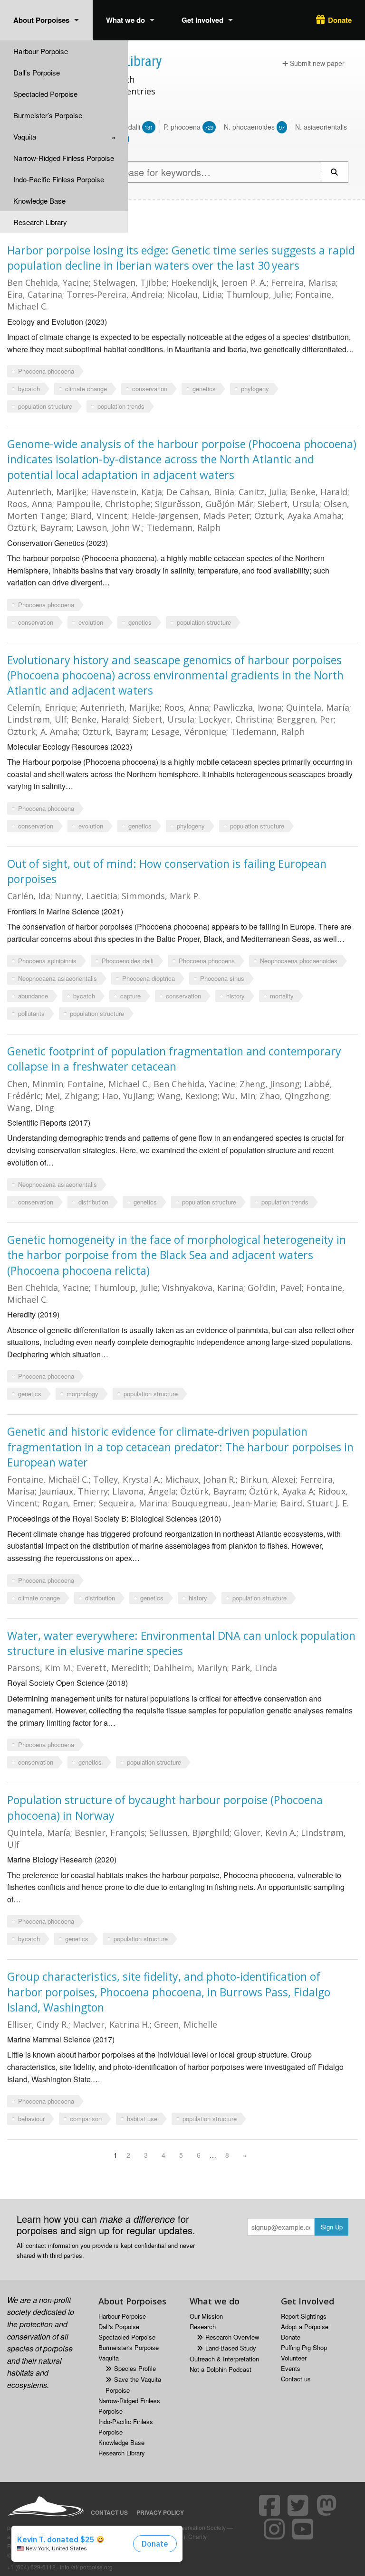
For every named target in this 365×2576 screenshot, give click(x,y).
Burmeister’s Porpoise (48, 115)
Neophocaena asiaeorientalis (58, 978)
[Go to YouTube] (304, 2529)
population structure (45, 406)
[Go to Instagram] (276, 2529)
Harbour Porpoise (41, 51)
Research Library (40, 222)
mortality (282, 996)
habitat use (142, 2119)
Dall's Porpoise (119, 2327)
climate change (86, 389)
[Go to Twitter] (299, 2505)
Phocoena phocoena (46, 371)
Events (291, 2368)
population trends (121, 406)
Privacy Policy (160, 2512)
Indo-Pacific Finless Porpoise (59, 179)
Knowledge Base (39, 201)
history (235, 996)
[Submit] (335, 172)
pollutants (31, 1013)
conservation (150, 389)
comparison (86, 2119)
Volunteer (294, 2358)
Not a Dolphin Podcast (221, 2369)
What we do (125, 20)
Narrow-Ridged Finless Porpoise (64, 158)
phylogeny (255, 389)
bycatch (29, 389)
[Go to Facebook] (271, 2505)
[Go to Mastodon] (328, 2505)
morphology (82, 1394)
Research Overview (232, 2337)
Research (203, 2327)
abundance (33, 996)
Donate (340, 20)
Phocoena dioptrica (149, 978)
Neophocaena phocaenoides (299, 961)
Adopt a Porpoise (305, 2327)
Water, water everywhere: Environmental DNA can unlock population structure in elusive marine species (181, 1643)
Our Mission (206, 2316)
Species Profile (135, 2368)
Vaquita (25, 136)
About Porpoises (41, 20)
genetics (204, 389)
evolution (91, 622)
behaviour (31, 2119)
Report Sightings (304, 2316)
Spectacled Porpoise (45, 94)
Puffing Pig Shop (304, 2347)
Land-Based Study (231, 2348)
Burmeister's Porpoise (129, 2347)
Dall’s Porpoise (37, 72)
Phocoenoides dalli (128, 961)
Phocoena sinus (222, 978)
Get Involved (202, 20)
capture (130, 996)
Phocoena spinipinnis (47, 961)
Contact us (296, 2379)
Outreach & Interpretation (224, 2359)
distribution (93, 1202)
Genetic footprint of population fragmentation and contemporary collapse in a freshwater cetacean (174, 1059)
